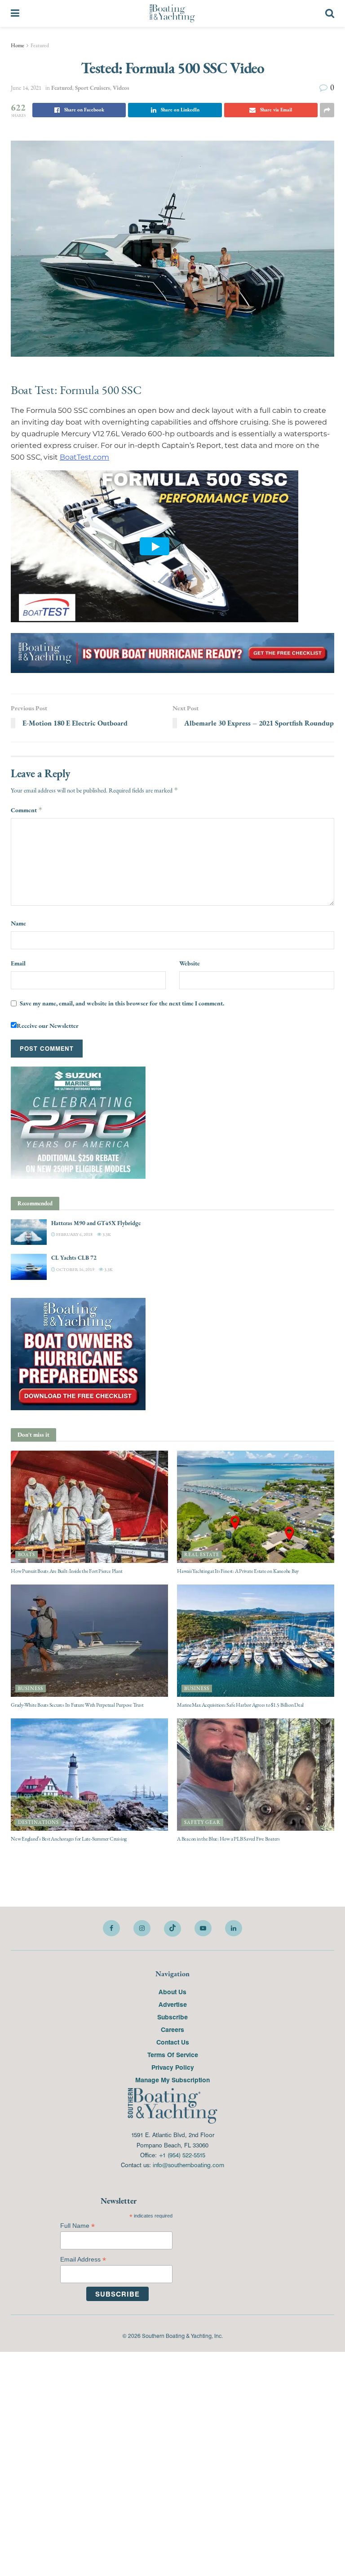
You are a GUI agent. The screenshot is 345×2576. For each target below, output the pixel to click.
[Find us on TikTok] (172, 1929)
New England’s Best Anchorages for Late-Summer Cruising (69, 1839)
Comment (27, 810)
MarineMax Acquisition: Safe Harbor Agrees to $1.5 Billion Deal (240, 1705)
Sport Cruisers (93, 88)
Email (18, 963)
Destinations (38, 1822)
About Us (172, 1992)
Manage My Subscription (172, 2080)
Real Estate (202, 1555)
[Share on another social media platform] (327, 110)
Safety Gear (202, 1822)
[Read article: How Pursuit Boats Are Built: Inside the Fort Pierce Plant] (89, 1506)
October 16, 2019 (75, 1269)
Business (31, 1689)
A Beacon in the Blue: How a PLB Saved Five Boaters (228, 1839)
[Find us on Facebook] (111, 1928)
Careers (172, 2029)
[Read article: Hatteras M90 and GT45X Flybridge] (29, 1232)
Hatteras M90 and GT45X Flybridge (96, 1223)
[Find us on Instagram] (142, 1928)
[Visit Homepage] (172, 13)
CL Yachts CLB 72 (74, 1258)
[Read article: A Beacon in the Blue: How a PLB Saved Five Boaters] (256, 1774)
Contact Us (173, 2042)
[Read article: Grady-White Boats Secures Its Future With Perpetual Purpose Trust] (89, 1640)
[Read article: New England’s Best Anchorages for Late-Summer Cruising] (89, 1774)
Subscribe (172, 2017)
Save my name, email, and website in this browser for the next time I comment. (122, 1003)
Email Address (83, 2260)
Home (18, 45)
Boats (27, 1555)
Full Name (77, 2226)
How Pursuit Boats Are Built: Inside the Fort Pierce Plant (66, 1571)
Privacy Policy (173, 2067)
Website (190, 963)
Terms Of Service (173, 2054)
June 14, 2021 (26, 88)
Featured (40, 45)
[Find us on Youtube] (203, 1928)
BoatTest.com (84, 457)
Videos (121, 88)
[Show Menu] (15, 13)
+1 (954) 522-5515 (182, 2155)
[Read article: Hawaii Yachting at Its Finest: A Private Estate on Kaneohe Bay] (256, 1506)
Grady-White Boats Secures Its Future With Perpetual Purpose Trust (77, 1705)
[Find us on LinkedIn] (234, 1928)
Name (18, 923)
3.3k (106, 1234)
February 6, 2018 (74, 1234)
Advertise (173, 2004)
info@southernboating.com (188, 2165)
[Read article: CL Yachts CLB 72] (29, 1267)
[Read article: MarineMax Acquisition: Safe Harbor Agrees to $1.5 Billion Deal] (256, 1640)
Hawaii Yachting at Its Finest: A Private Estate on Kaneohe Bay (238, 1571)
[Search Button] (330, 13)
